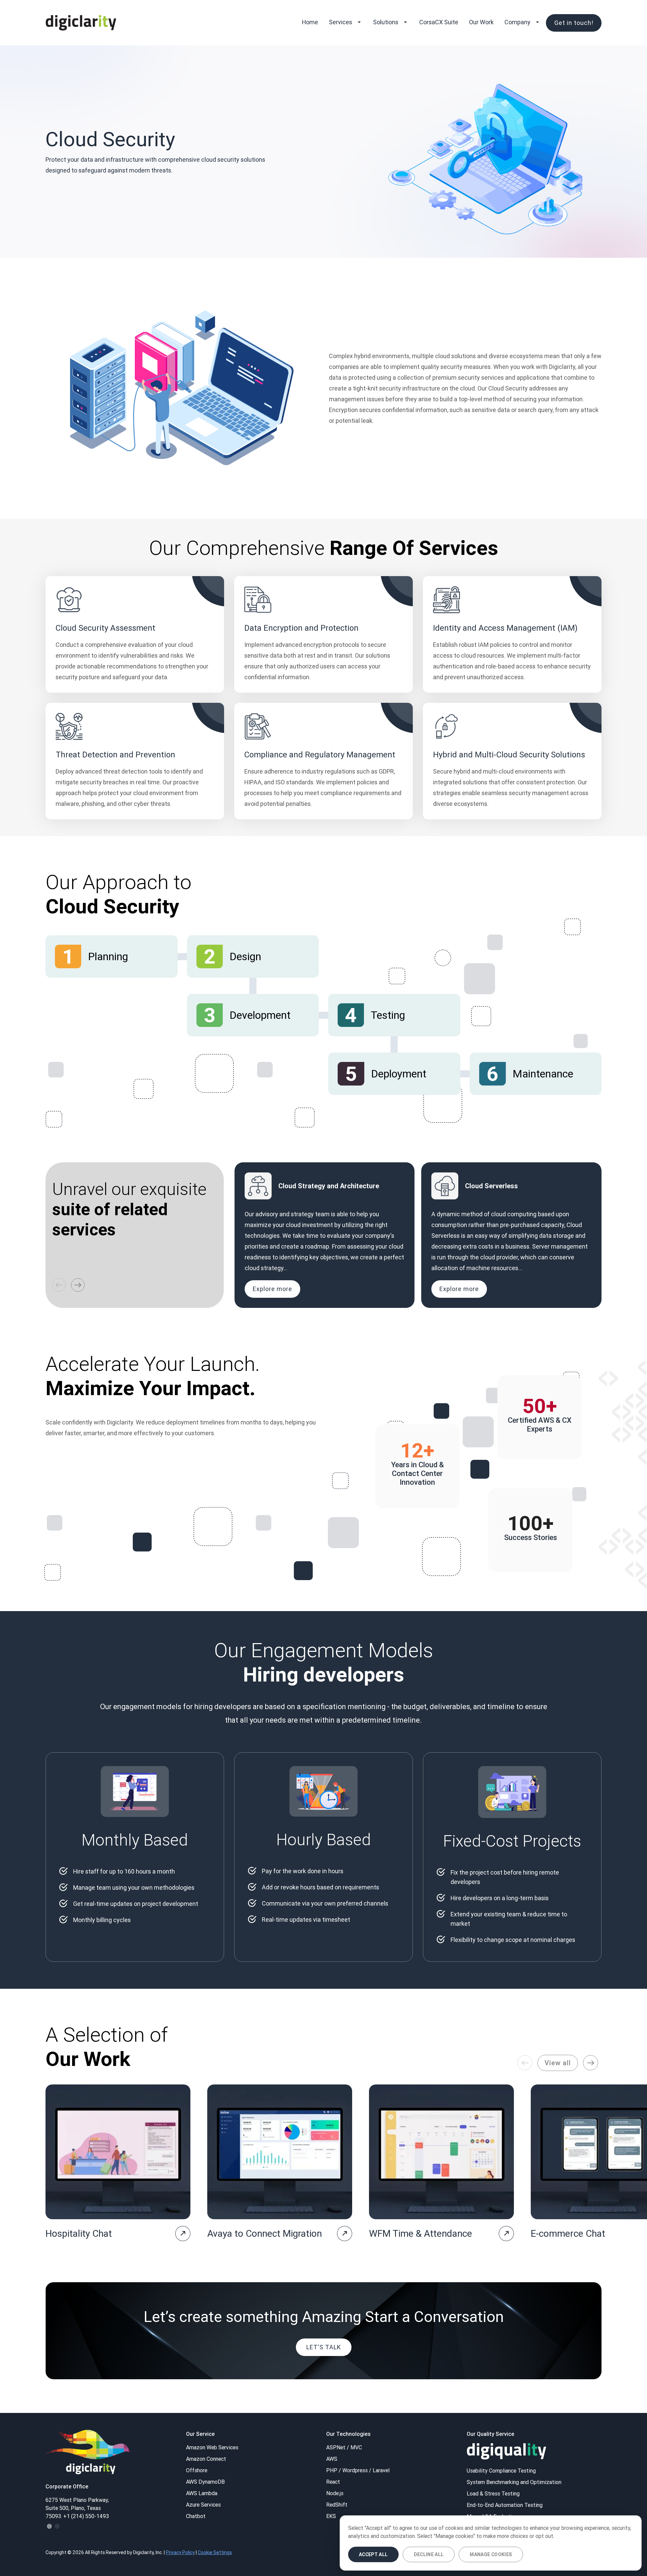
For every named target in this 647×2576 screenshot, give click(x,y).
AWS (332, 2459)
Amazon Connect (206, 2459)
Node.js (335, 2493)
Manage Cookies (491, 2554)
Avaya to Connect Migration (265, 2233)
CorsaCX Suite (439, 22)
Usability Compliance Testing (501, 2471)
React (333, 2482)
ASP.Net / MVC (344, 2447)
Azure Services (203, 2505)
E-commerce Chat (568, 2233)
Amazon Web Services (212, 2447)
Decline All (429, 2554)
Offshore (197, 2470)
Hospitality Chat (79, 2233)
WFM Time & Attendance (421, 2233)
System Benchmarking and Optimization (514, 2482)
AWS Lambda (202, 2493)
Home (310, 22)
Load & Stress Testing (493, 2493)
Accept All (373, 2554)
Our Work (481, 22)
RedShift (337, 2505)
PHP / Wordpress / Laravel (358, 2470)
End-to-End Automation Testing (505, 2505)
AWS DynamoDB (205, 2482)
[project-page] (183, 2234)
